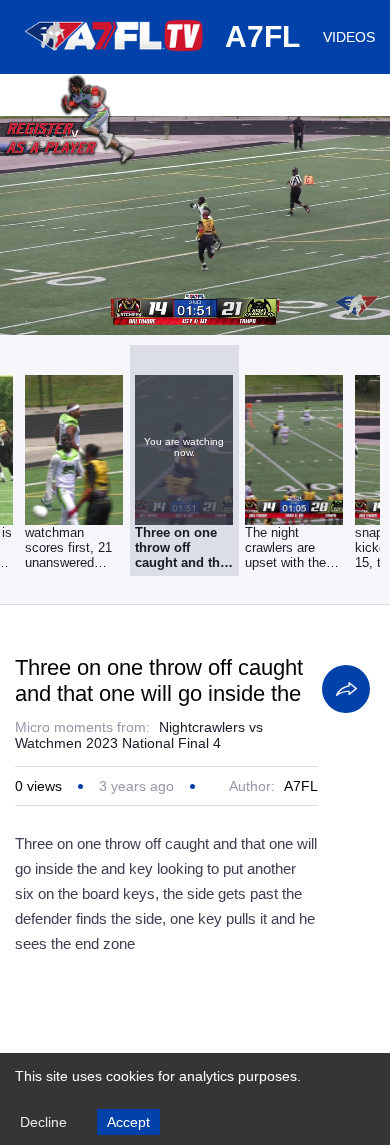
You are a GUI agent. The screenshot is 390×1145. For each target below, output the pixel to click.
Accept (128, 1122)
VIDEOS (349, 37)
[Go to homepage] (115, 58)
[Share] (346, 689)
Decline (43, 1122)
